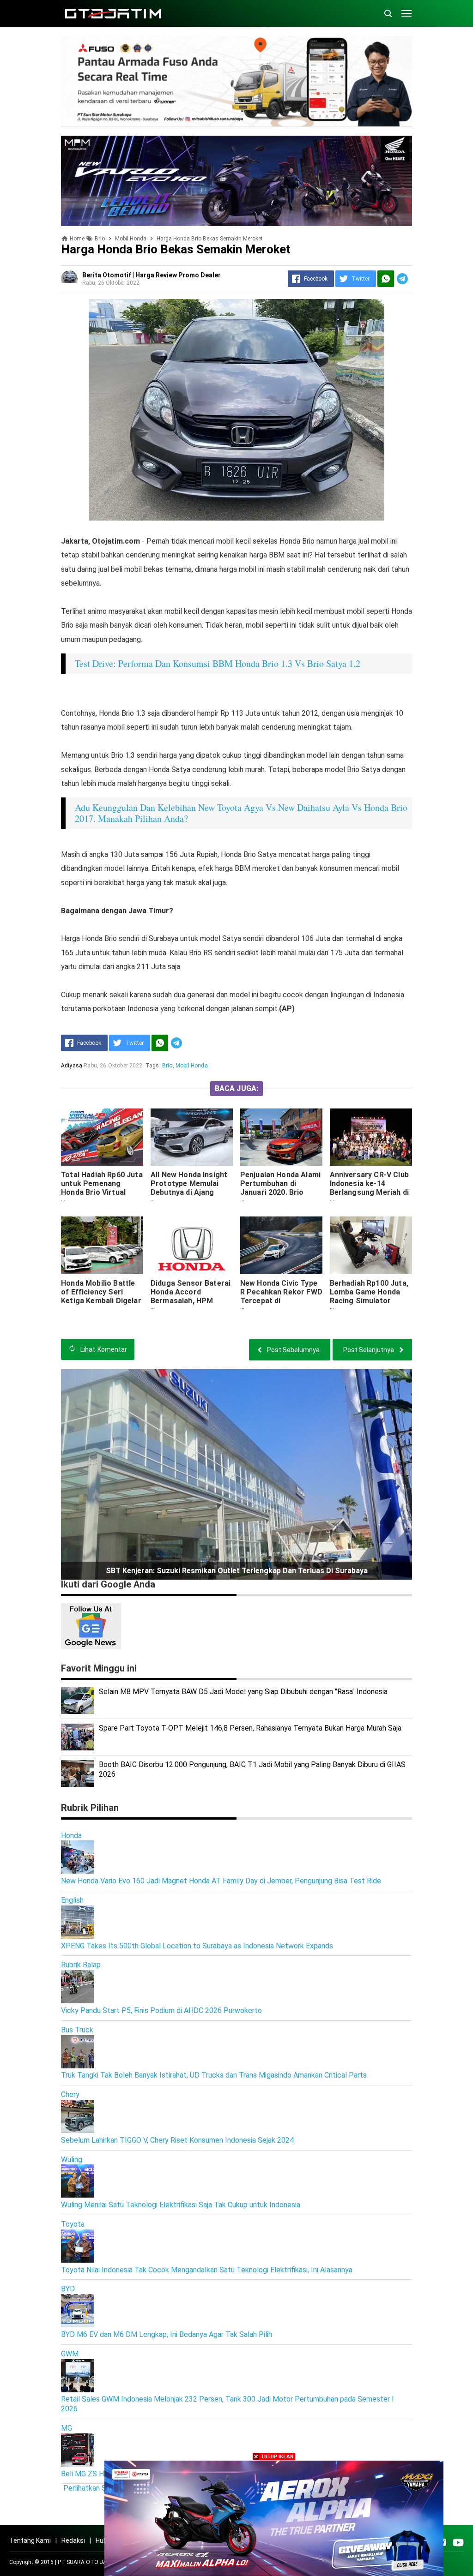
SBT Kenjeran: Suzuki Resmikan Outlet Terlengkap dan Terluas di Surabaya (237, 1571)
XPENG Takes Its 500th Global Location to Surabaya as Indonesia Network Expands (197, 1946)
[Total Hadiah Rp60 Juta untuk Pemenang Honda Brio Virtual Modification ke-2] (102, 1137)
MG (67, 2428)
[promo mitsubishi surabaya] (236, 81)
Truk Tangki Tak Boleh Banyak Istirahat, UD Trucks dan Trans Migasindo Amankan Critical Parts (214, 2075)
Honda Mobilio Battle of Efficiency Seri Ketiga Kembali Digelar (101, 1292)
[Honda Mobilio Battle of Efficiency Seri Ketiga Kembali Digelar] (102, 1245)
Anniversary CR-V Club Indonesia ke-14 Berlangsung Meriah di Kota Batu (369, 1188)
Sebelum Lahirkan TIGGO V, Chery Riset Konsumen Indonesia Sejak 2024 (177, 2140)
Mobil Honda (192, 1066)
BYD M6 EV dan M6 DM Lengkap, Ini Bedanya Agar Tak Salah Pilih (167, 2334)
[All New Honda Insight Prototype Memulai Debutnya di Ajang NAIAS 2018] (192, 1137)
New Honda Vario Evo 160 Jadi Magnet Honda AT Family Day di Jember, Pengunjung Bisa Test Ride (221, 1881)
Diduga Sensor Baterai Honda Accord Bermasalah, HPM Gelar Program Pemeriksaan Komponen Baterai (191, 1305)
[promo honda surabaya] (236, 180)
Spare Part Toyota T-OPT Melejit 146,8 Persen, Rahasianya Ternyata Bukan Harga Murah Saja (250, 1728)
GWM (70, 2354)
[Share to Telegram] (402, 279)
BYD (68, 2289)
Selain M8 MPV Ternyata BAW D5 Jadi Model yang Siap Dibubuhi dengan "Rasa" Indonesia (243, 1692)
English (72, 1900)
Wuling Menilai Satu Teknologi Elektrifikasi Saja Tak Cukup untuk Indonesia (181, 2205)
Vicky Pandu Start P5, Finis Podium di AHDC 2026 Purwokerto (161, 2010)
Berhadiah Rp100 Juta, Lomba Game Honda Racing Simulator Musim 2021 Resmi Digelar (369, 1301)
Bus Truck (77, 2030)
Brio (167, 1066)
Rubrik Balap (81, 1965)
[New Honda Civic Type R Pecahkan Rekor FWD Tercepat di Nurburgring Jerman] (281, 1245)
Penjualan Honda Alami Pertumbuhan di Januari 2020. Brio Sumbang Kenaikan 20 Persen (280, 1192)
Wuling (72, 2160)
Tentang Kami (30, 2540)
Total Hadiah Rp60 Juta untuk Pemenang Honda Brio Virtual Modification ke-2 (102, 1188)
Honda (71, 1836)
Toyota (73, 2224)
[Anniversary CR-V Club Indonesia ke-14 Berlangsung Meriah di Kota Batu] (371, 1137)
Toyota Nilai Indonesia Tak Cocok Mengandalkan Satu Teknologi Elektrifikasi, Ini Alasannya (207, 2270)
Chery (70, 2094)
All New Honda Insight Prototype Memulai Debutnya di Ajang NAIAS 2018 (189, 1188)
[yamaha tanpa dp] (274, 2518)
